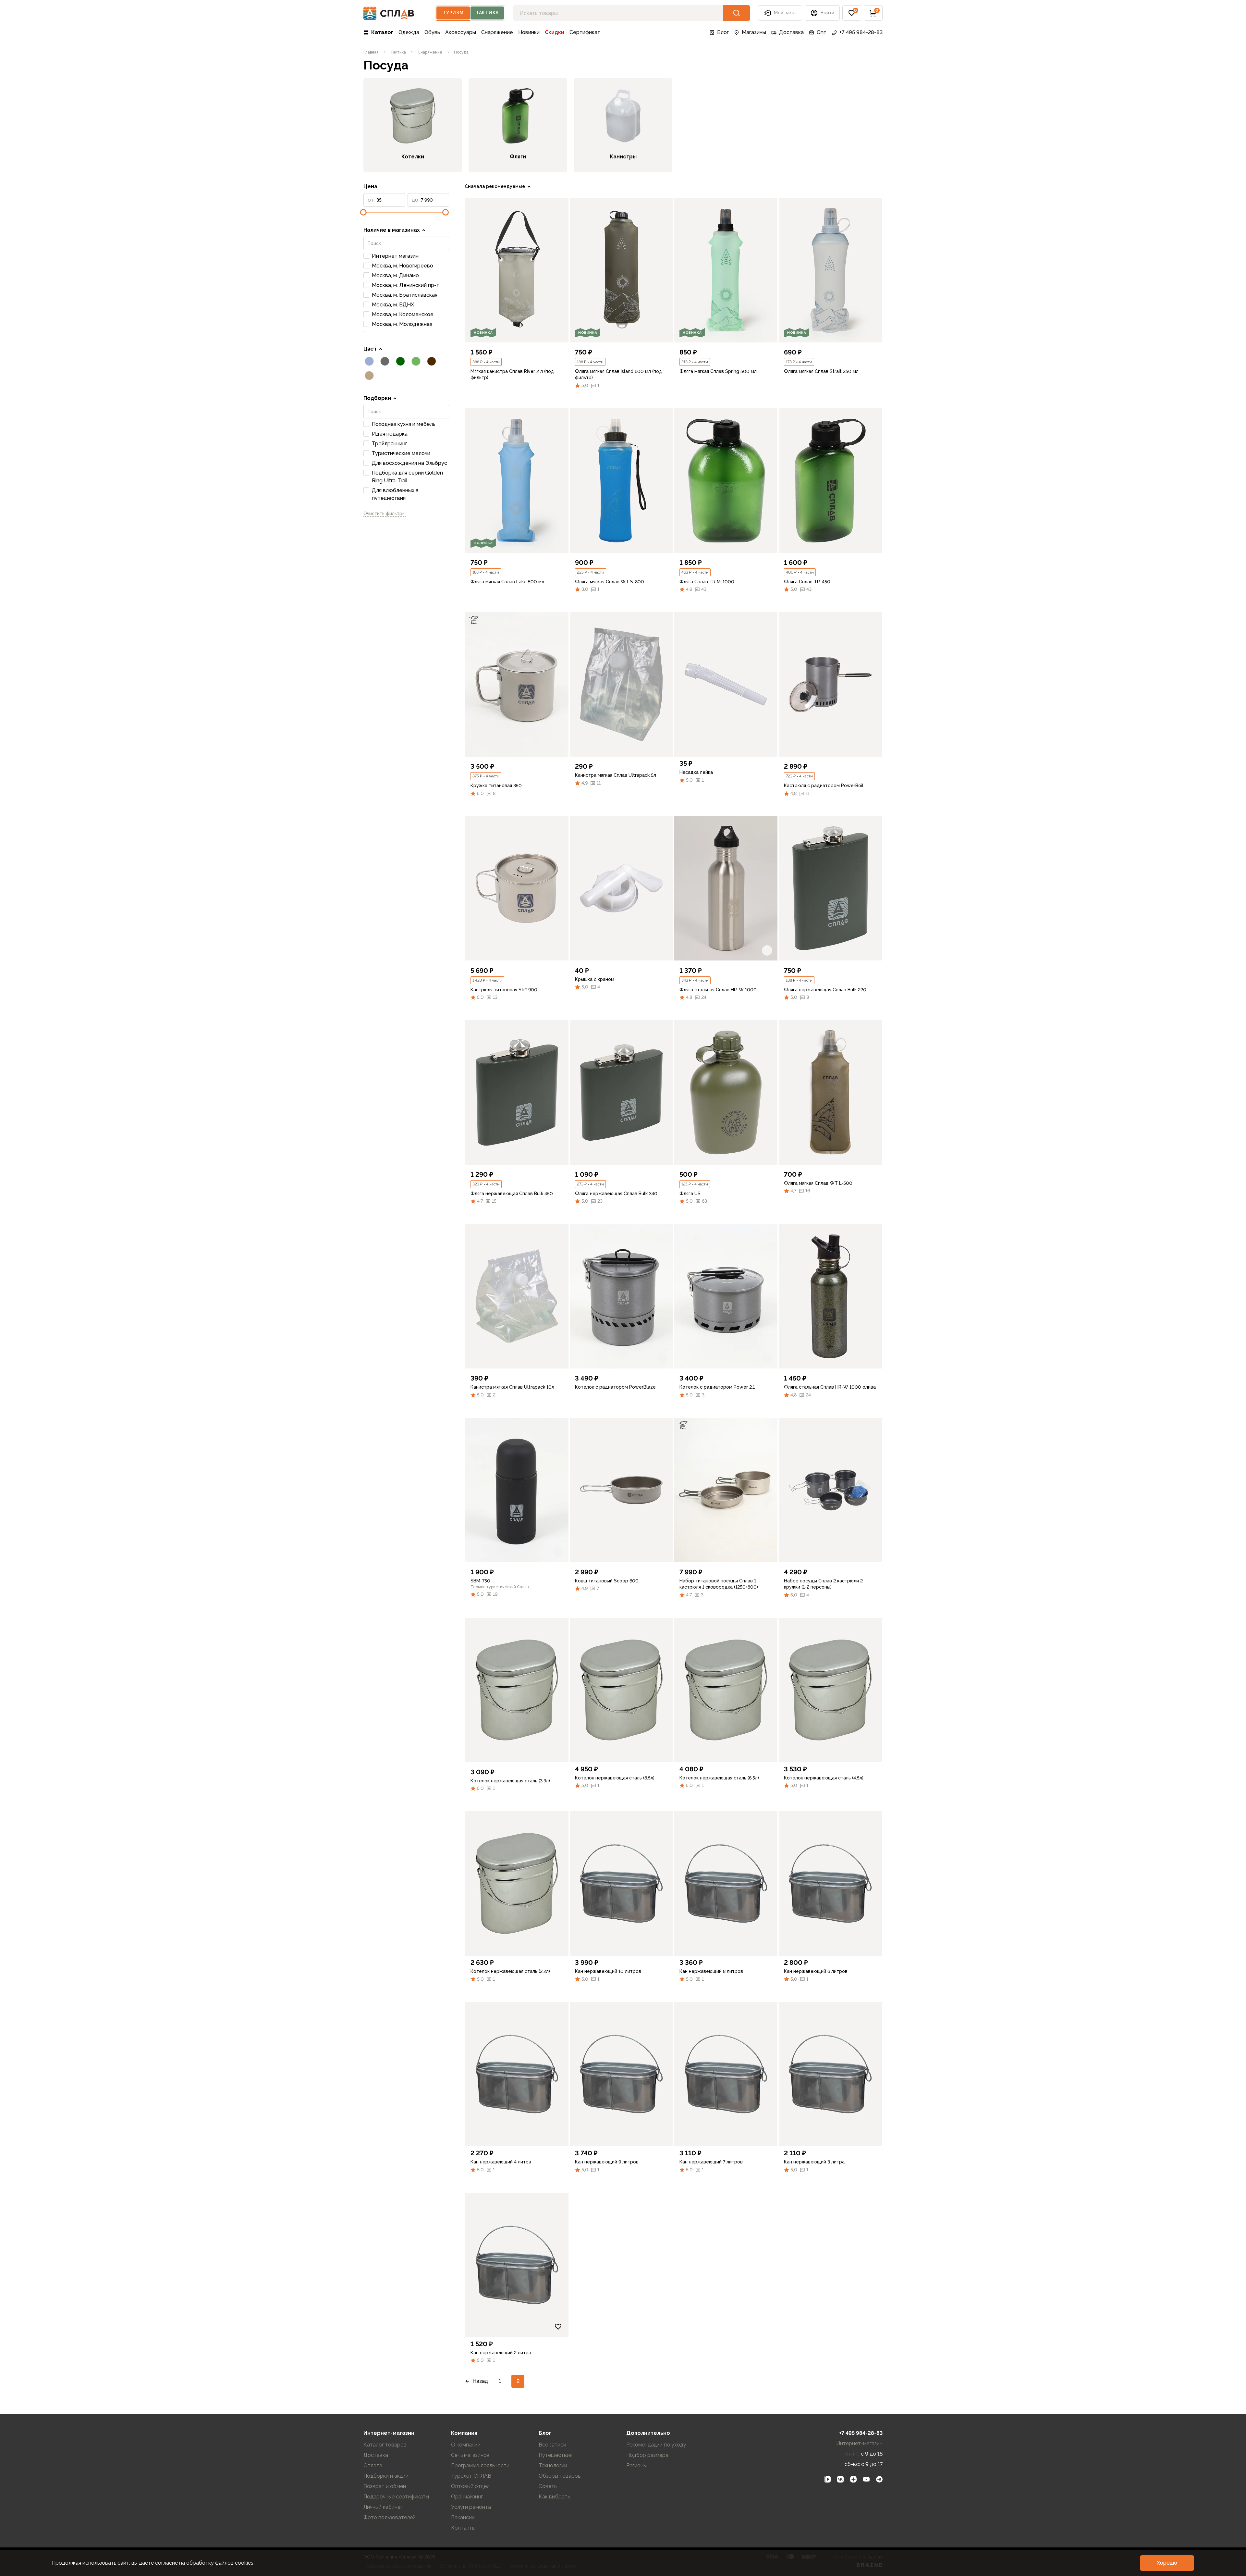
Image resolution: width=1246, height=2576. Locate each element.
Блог (723, 32)
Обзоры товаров (560, 2476)
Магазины (754, 32)
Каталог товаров (385, 2445)
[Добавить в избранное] (558, 332)
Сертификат (585, 32)
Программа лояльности (480, 2465)
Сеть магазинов (470, 2455)
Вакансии (463, 2517)
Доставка (791, 32)
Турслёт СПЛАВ (471, 2476)
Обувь (432, 32)
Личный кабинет (383, 2507)
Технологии (553, 2465)
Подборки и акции (386, 2476)
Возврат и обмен (385, 2486)
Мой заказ (785, 13)
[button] (852, 13)
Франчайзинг (467, 2497)
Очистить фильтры (385, 514)
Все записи (552, 2445)
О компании (466, 2445)
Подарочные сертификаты (396, 2497)
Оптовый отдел (470, 2486)
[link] (517, 270)
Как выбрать (554, 2497)
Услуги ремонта (471, 2507)
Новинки (529, 32)
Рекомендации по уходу (656, 2445)
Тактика (487, 13)
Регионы (636, 2465)
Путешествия (556, 2455)
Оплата (373, 2465)
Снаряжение (497, 32)
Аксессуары (461, 32)
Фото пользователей (390, 2517)
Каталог (382, 32)
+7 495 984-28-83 (861, 32)
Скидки (555, 32)
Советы (548, 2486)
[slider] (363, 212)
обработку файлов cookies (220, 2563)
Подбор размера (647, 2455)
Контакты (463, 2528)
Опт (822, 32)
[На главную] (389, 13)
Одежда (409, 32)
